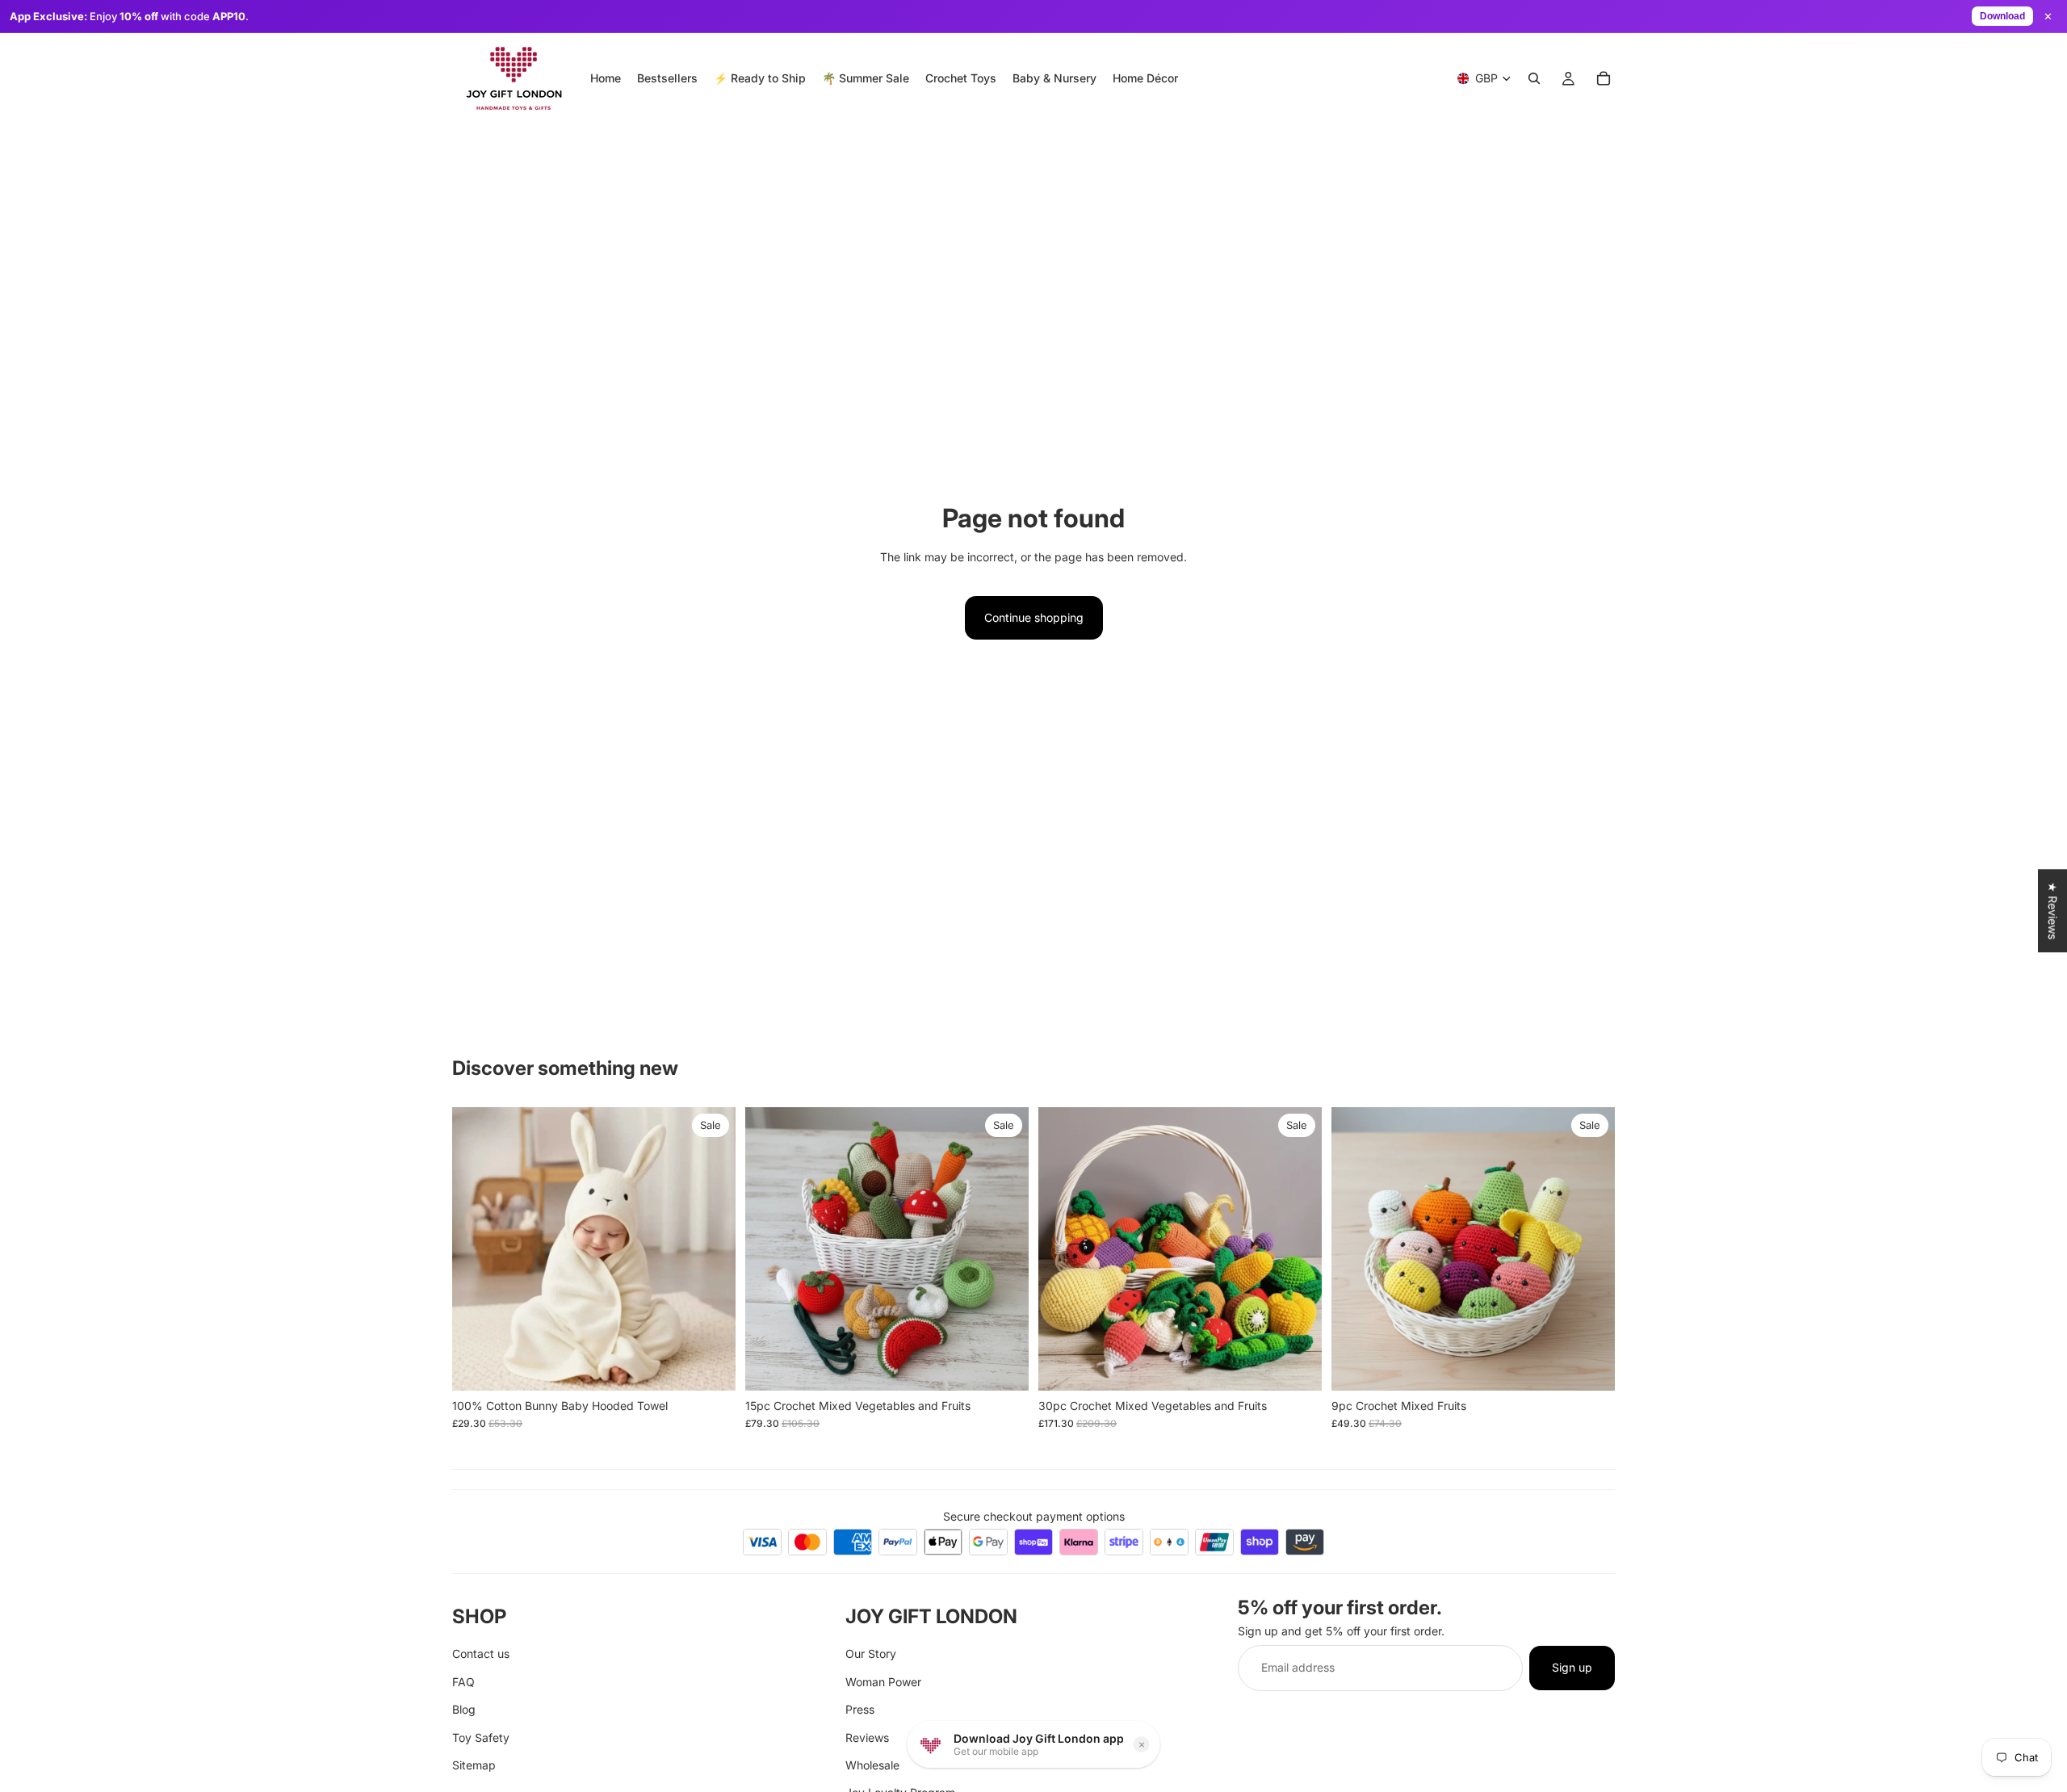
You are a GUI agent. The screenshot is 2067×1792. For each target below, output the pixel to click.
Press (860, 1709)
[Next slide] (711, 1249)
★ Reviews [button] (2053, 911)
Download (2002, 16)
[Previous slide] (476, 1249)
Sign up (1572, 1667)
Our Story (871, 1654)
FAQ (463, 1681)
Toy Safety (481, 1737)
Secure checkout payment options (1034, 1516)
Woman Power (883, 1681)
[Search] (1534, 78)
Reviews (867, 1737)
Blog (464, 1709)
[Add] (711, 1366)
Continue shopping (1034, 617)
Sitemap (474, 1765)
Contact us (481, 1654)
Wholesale (872, 1765)
